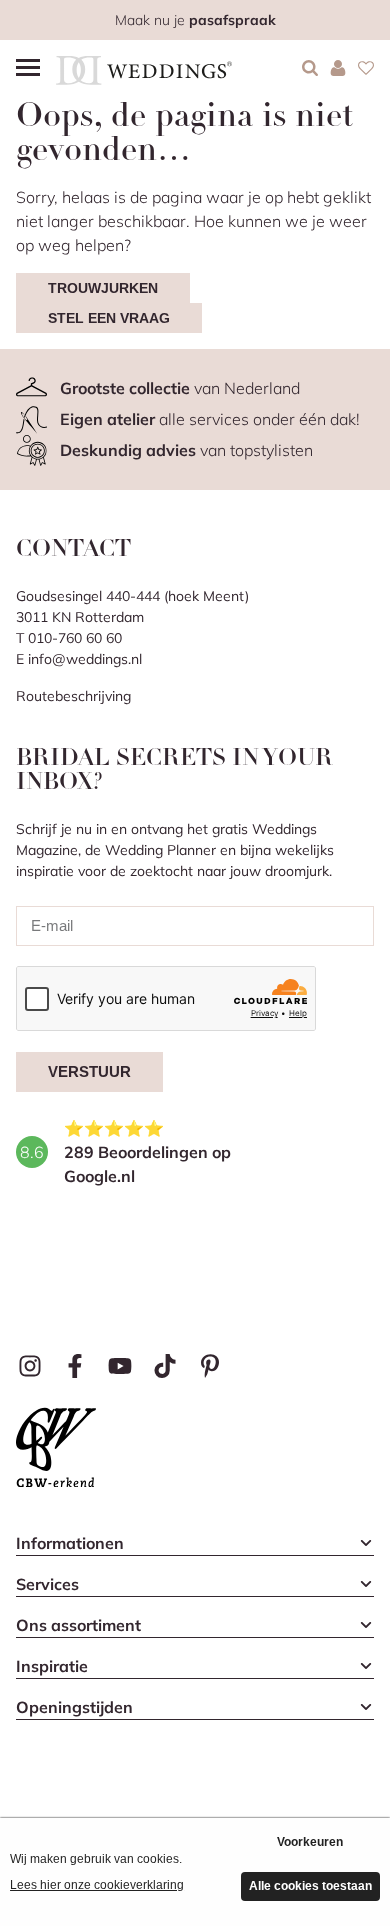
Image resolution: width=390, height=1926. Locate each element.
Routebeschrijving (73, 696)
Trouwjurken (103, 288)
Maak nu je (195, 20)
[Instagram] (30, 1366)
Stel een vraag (109, 318)
